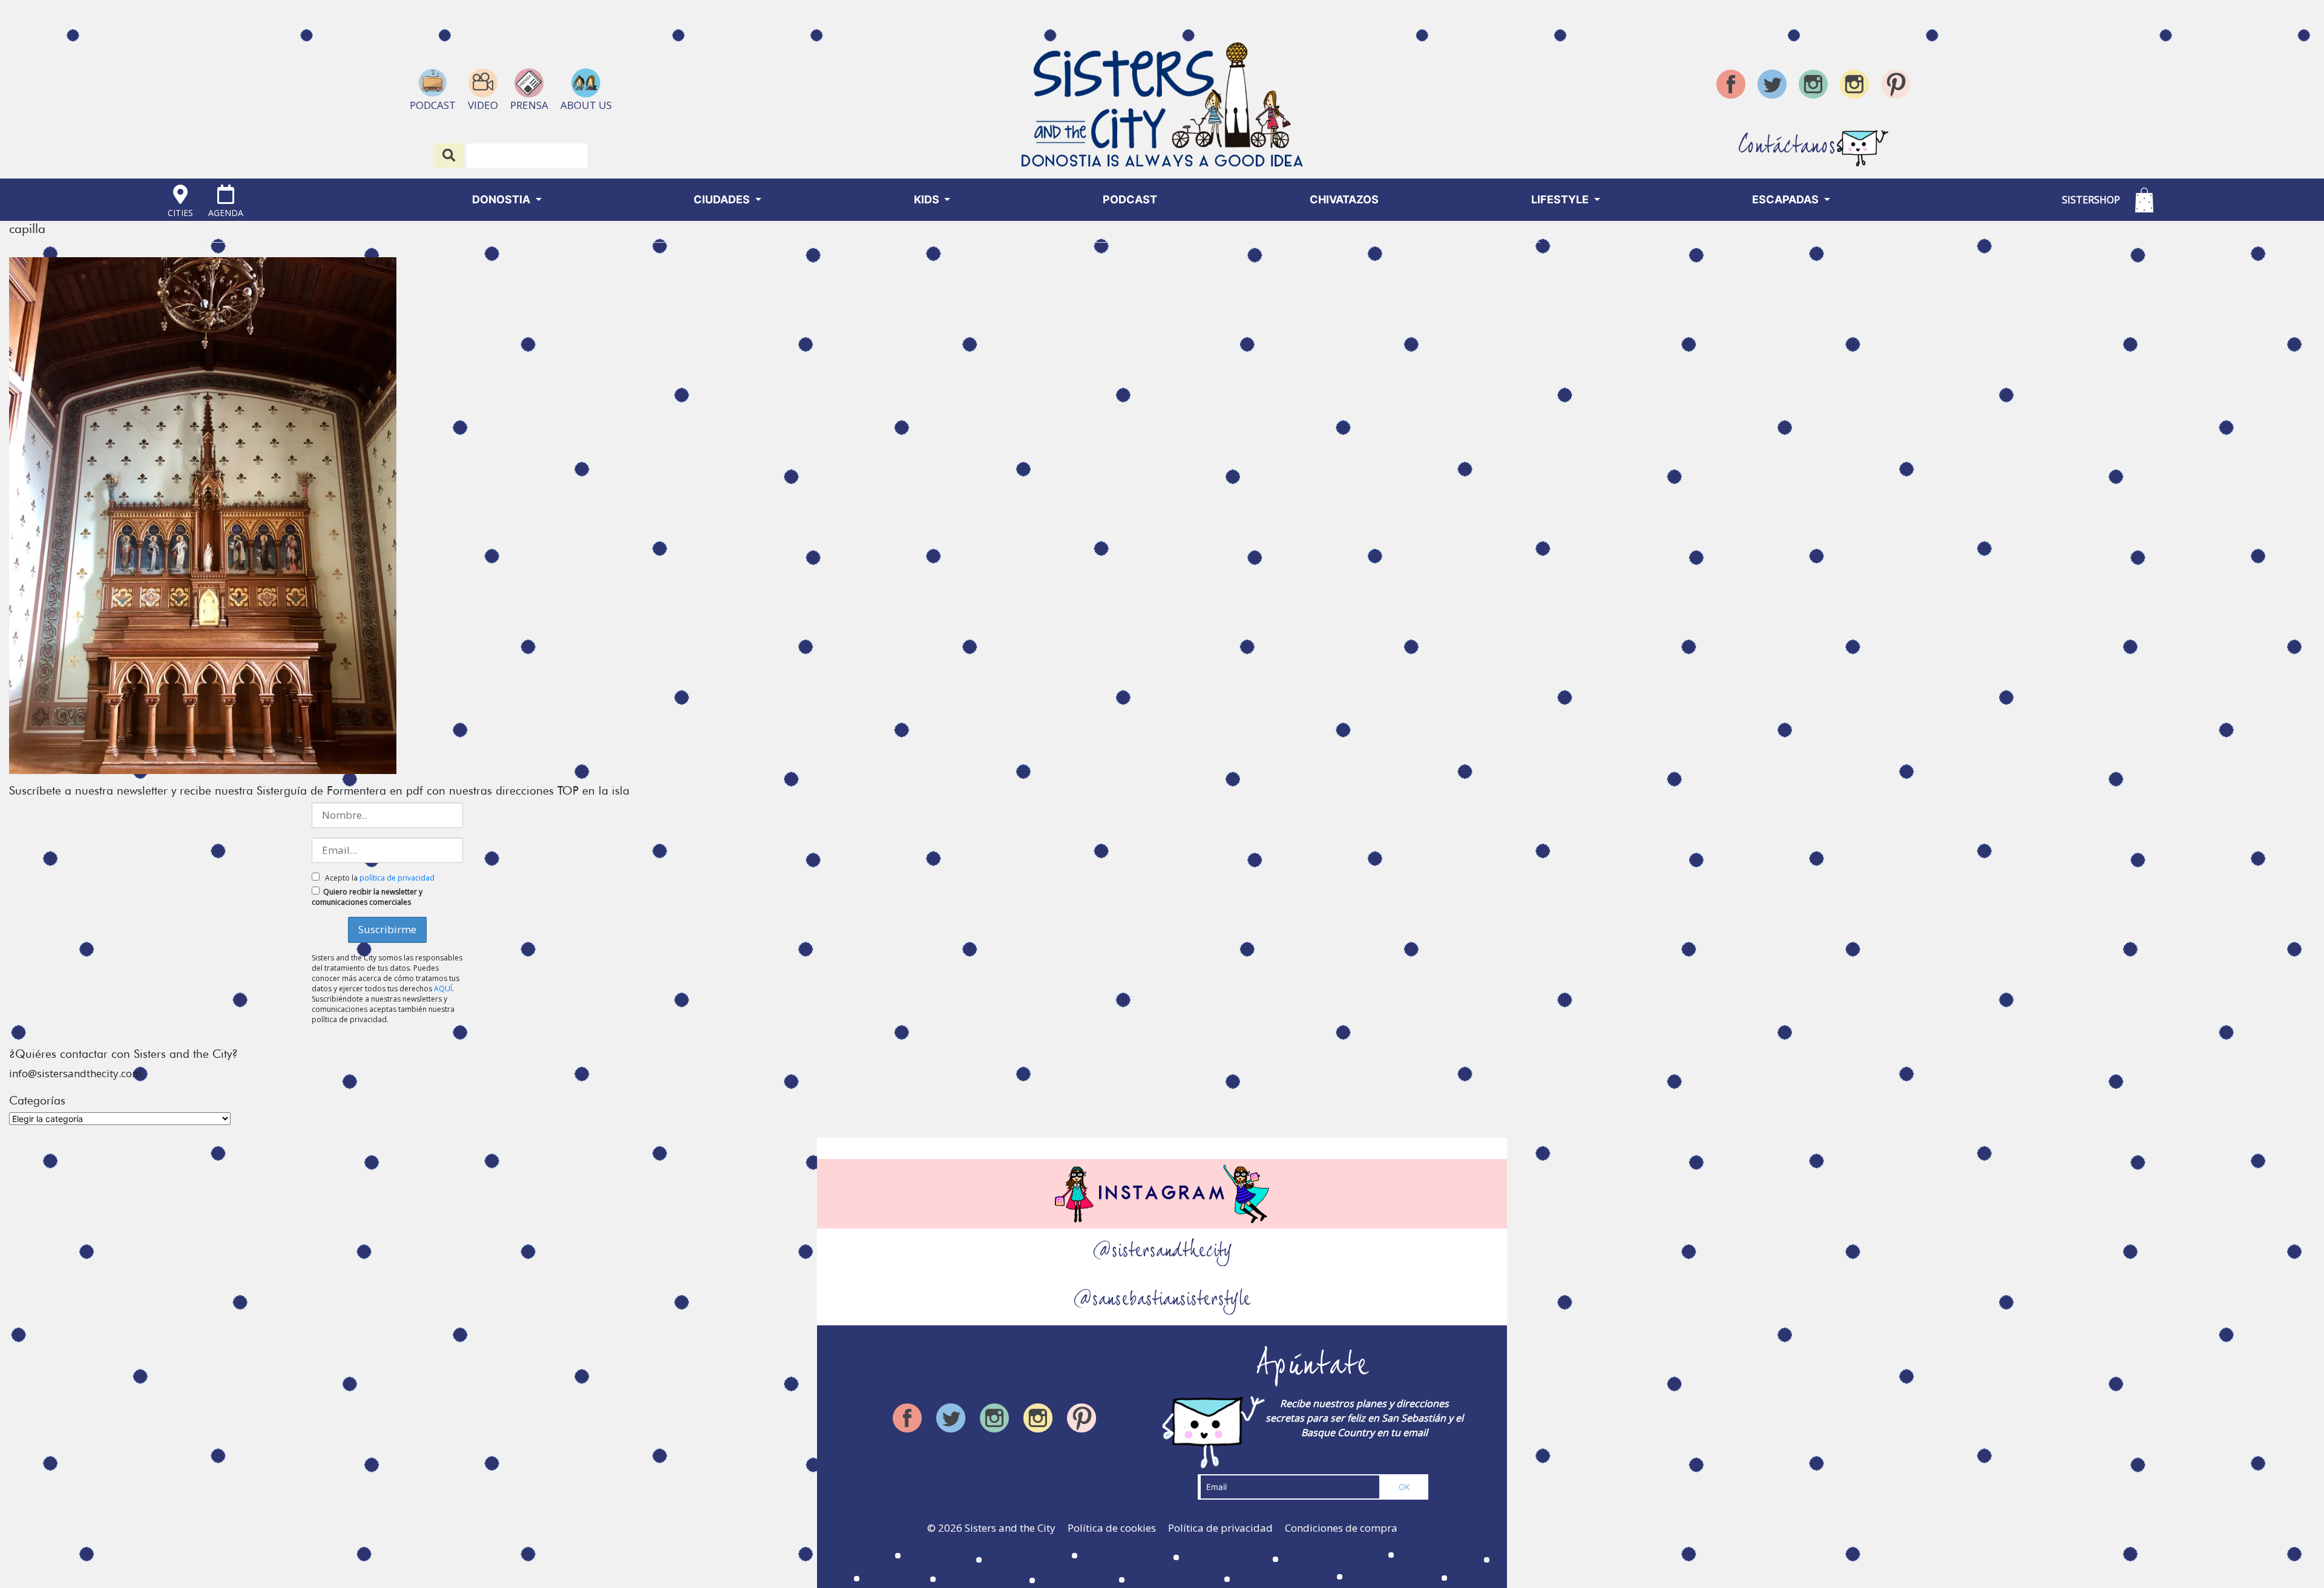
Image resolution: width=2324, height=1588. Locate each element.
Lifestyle (1561, 199)
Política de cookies (1112, 1528)
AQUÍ (443, 989)
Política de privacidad (1220, 1528)
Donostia (502, 199)
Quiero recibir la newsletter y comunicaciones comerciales (367, 897)
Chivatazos (1344, 199)
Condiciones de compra (1341, 1528)
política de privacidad (397, 878)
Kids (928, 199)
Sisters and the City (1010, 1528)
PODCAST (1130, 199)
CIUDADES (723, 199)
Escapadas (1787, 199)
